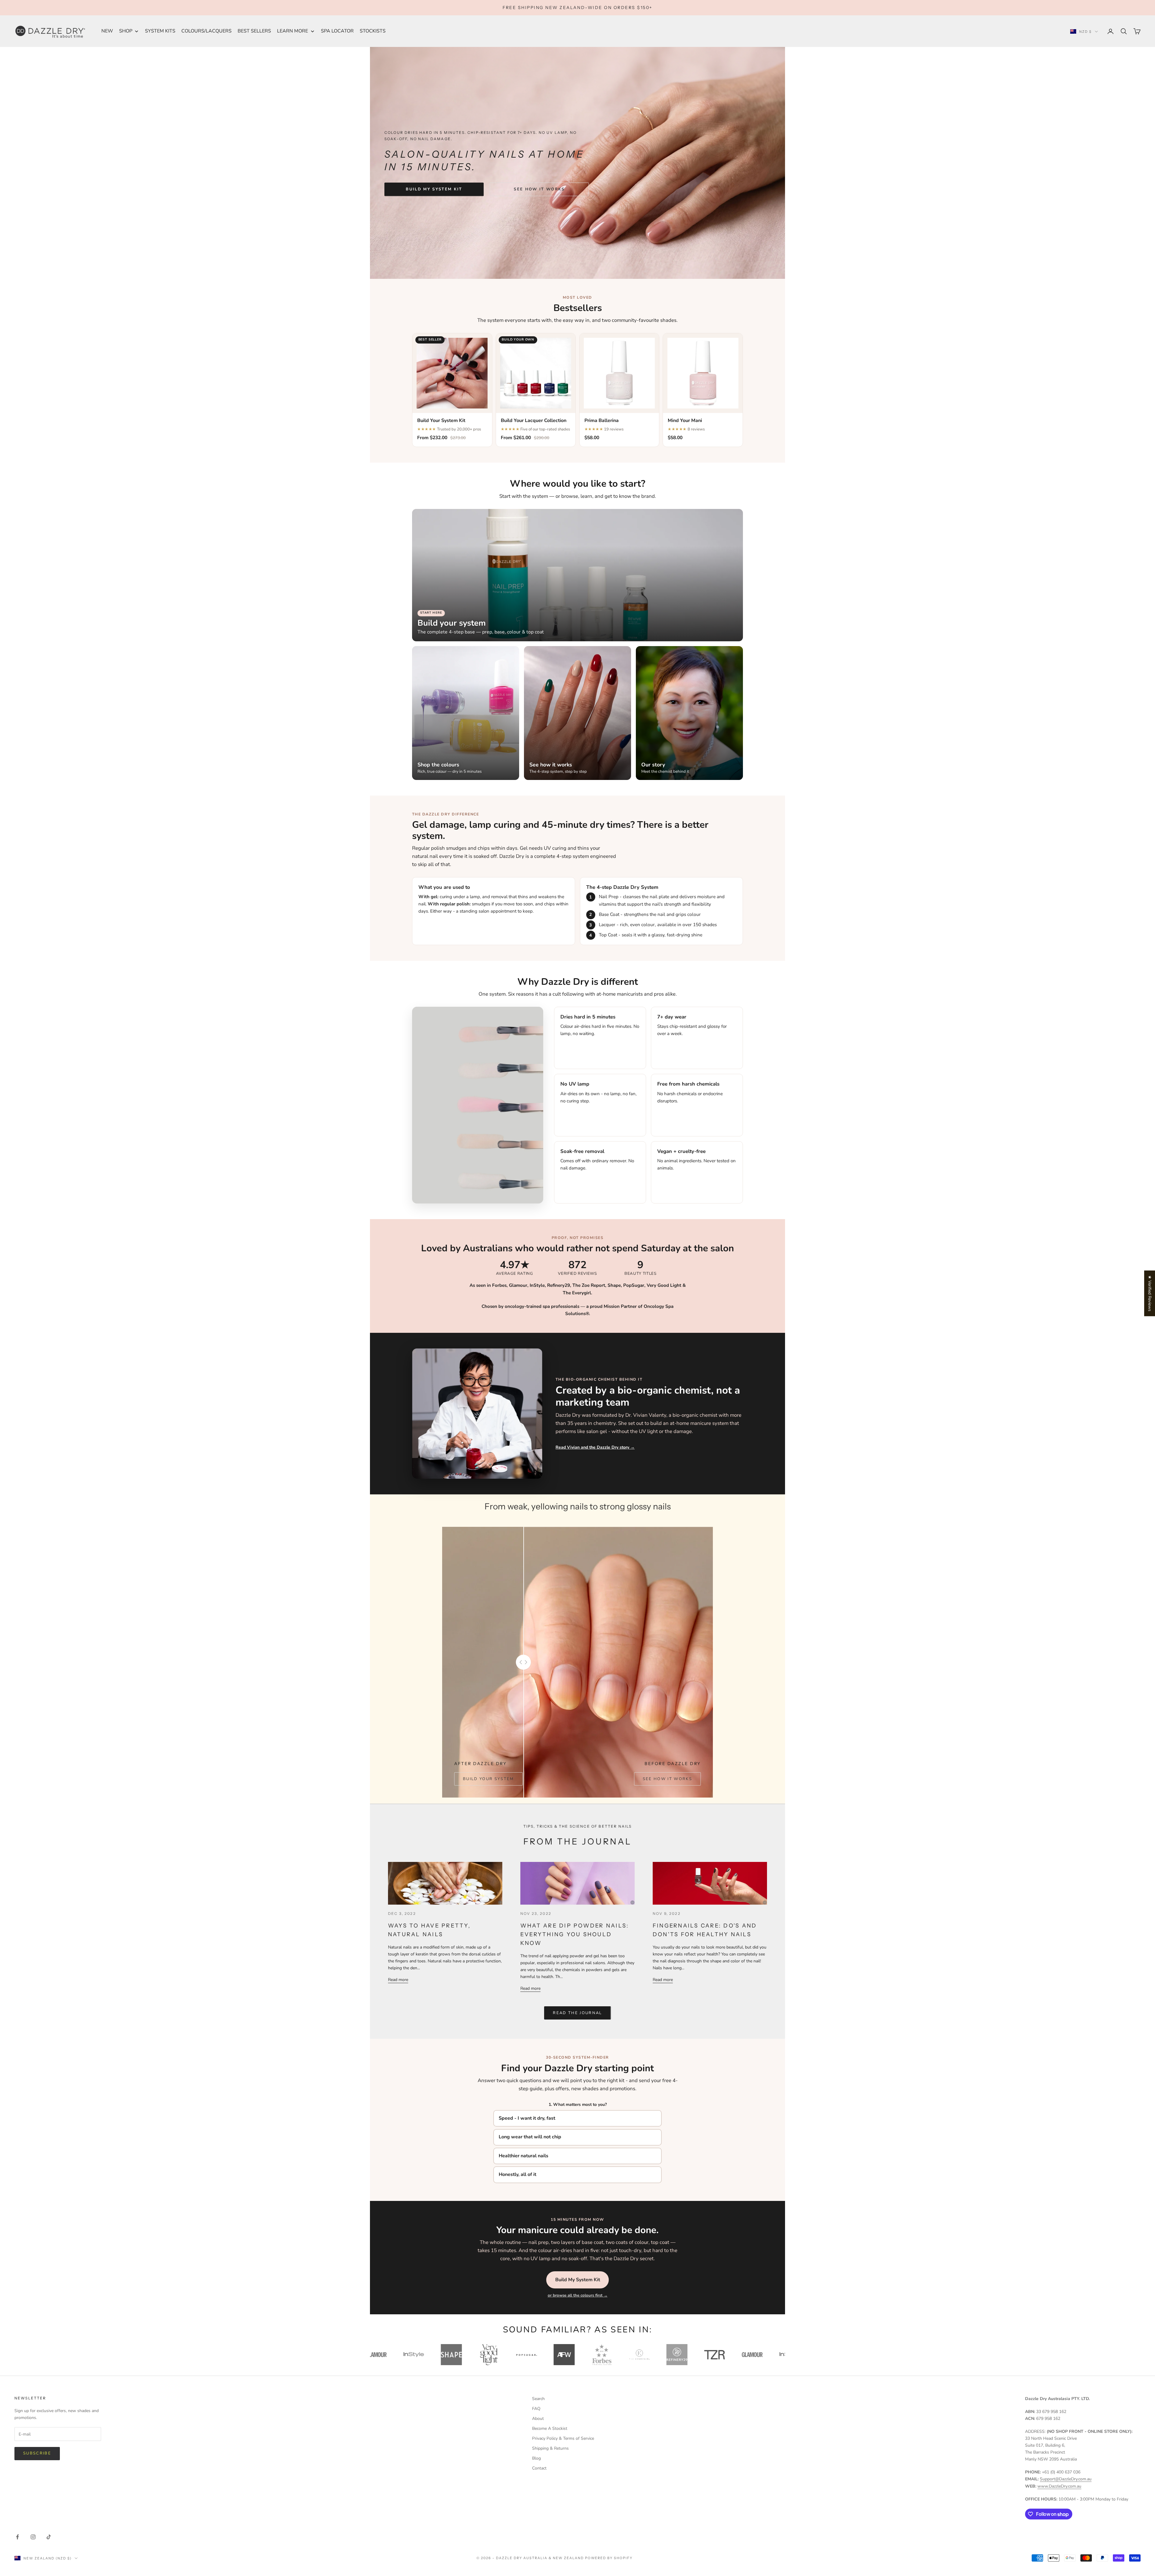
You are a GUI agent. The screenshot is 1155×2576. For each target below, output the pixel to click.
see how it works (667, 1779)
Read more (398, 1980)
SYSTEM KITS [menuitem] (160, 31)
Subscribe (37, 2453)
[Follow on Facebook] (17, 2537)
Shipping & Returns (550, 2448)
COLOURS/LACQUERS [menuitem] (206, 31)
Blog (536, 2458)
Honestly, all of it (517, 2174)
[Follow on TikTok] (49, 2537)
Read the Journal (577, 2013)
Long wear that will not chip (530, 2137)
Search (538, 2399)
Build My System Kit (434, 189)
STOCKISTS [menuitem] (373, 31)
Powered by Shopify (609, 2558)
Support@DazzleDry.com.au (1066, 2479)
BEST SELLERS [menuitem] (254, 31)
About (538, 2419)
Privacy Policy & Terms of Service (563, 2438)
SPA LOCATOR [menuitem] (337, 31)
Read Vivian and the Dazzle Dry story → (595, 1447)
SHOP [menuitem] (126, 31)
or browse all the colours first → (578, 2295)
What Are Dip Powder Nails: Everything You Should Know (575, 1934)
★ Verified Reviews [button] (1150, 1293)
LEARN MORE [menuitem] (293, 31)
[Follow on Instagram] (33, 2537)
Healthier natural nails (524, 2156)
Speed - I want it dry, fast (527, 2118)
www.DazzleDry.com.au (1059, 2486)
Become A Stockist (550, 2428)
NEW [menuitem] (107, 31)
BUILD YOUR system (488, 1779)
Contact (539, 2468)
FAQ (536, 2409)
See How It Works (539, 189)
